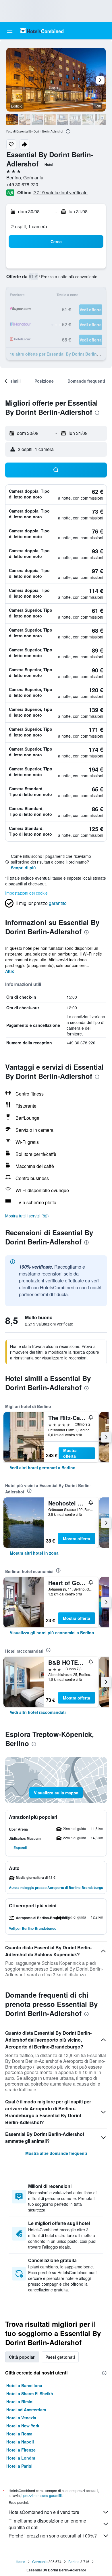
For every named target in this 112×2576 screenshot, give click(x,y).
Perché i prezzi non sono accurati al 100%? (53, 2536)
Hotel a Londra (21, 2458)
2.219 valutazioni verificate (60, 192)
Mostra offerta (70, 1453)
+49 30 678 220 (22, 184)
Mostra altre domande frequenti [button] (56, 2153)
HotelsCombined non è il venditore (44, 2512)
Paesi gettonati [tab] (60, 2357)
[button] (10, 31)
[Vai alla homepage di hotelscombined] (42, 31)
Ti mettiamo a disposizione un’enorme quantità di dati (47, 2524)
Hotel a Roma (19, 2434)
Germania (40, 2561)
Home (21, 2561)
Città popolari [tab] (22, 2357)
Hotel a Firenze (21, 2450)
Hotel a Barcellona (24, 2385)
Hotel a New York (23, 2426)
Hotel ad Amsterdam (26, 2410)
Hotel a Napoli (20, 2442)
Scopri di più (23, 868)
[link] (43, 1468)
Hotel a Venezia (21, 2418)
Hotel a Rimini (20, 2402)
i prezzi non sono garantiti (42, 2495)
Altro (10, 971)
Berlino (74, 2561)
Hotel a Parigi (19, 2466)
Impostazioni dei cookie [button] (26, 893)
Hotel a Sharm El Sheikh (30, 2393)
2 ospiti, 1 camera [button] (29, 226)
